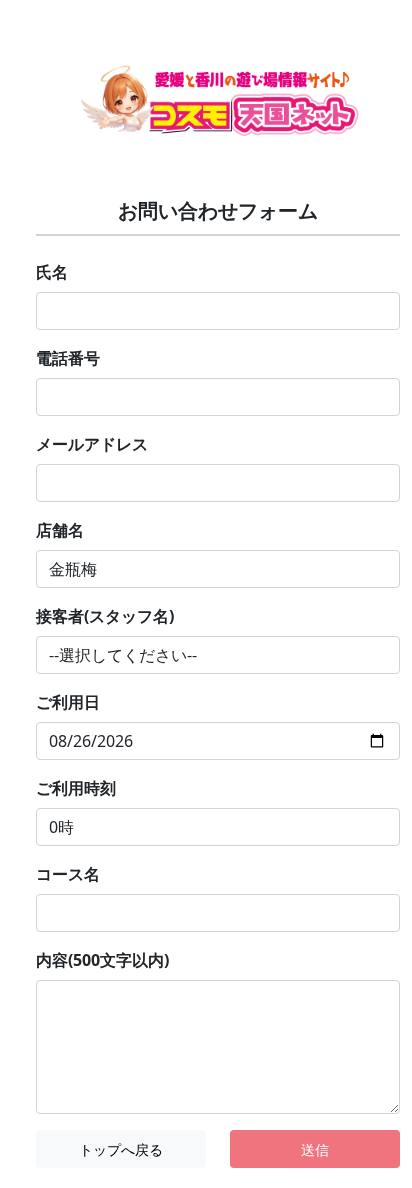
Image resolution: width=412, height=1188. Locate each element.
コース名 (68, 874)
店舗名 (60, 530)
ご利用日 (68, 702)
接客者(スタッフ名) (105, 616)
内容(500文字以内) (102, 960)
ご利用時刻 (76, 788)
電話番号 (68, 358)
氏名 (52, 272)
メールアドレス (92, 444)
